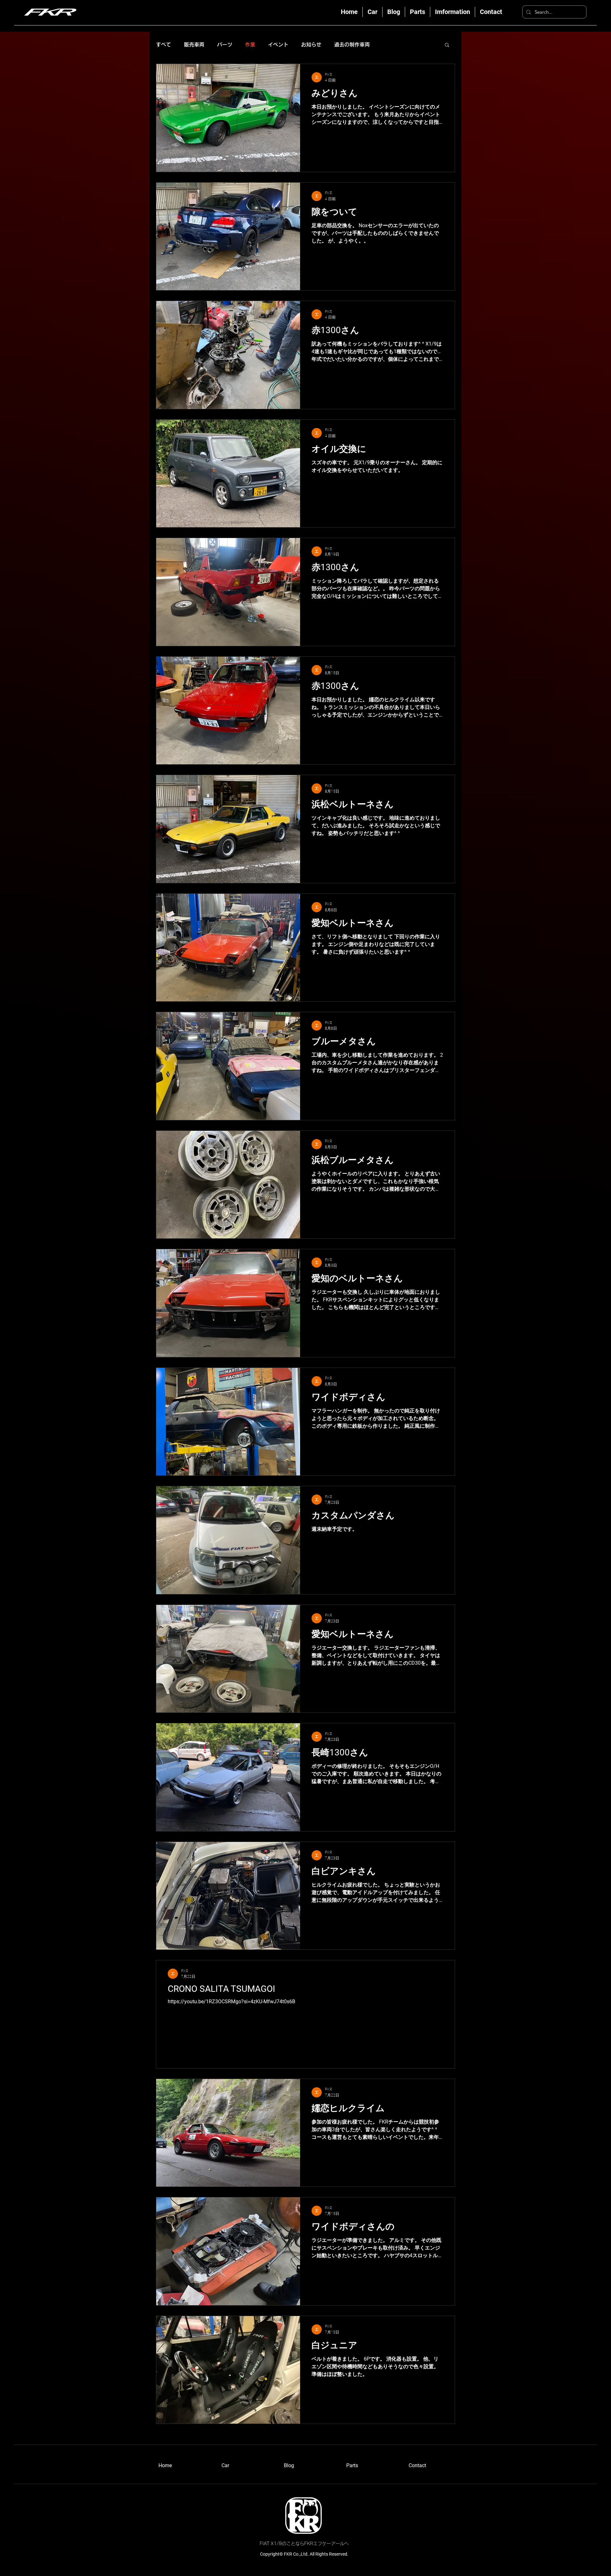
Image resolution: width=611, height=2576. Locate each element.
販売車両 (194, 45)
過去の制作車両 (352, 45)
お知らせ (311, 45)
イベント (278, 45)
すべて (164, 45)
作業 (250, 45)
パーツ (225, 45)
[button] (447, 45)
